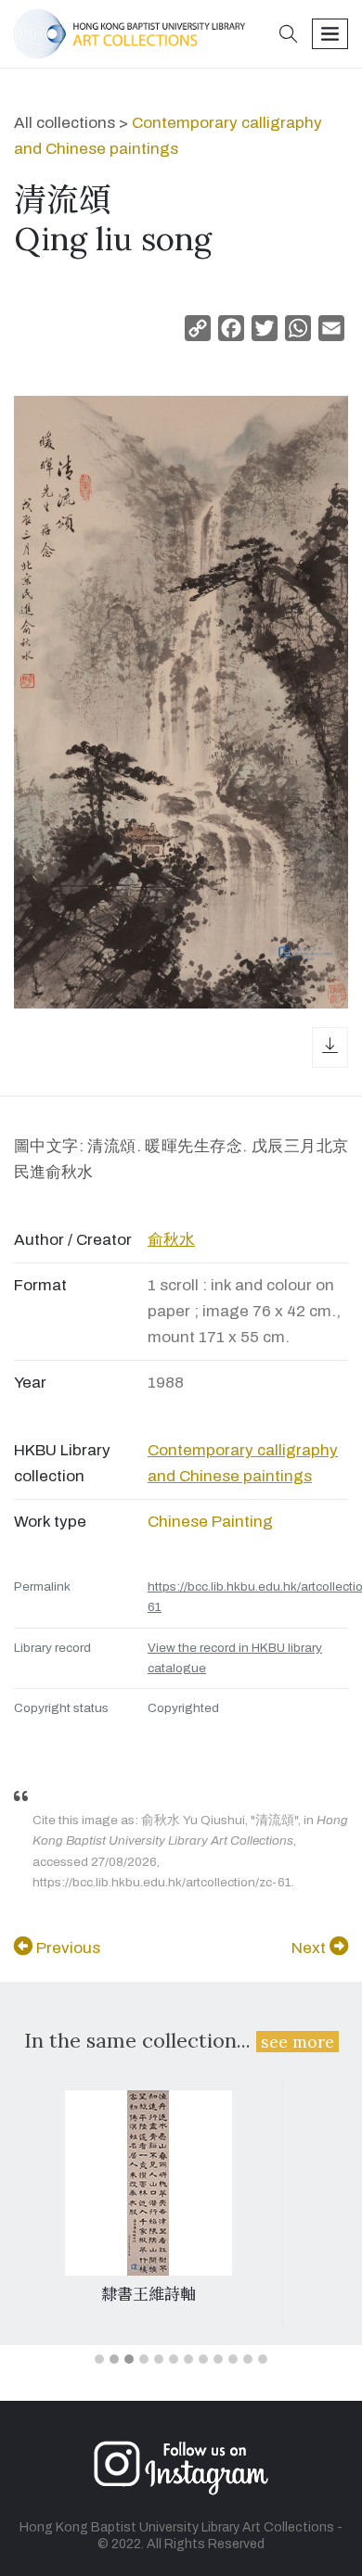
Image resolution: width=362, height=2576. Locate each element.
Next (310, 1948)
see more (297, 2042)
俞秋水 (171, 1240)
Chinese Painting (210, 1522)
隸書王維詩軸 (149, 2294)
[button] (289, 36)
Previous (66, 1948)
